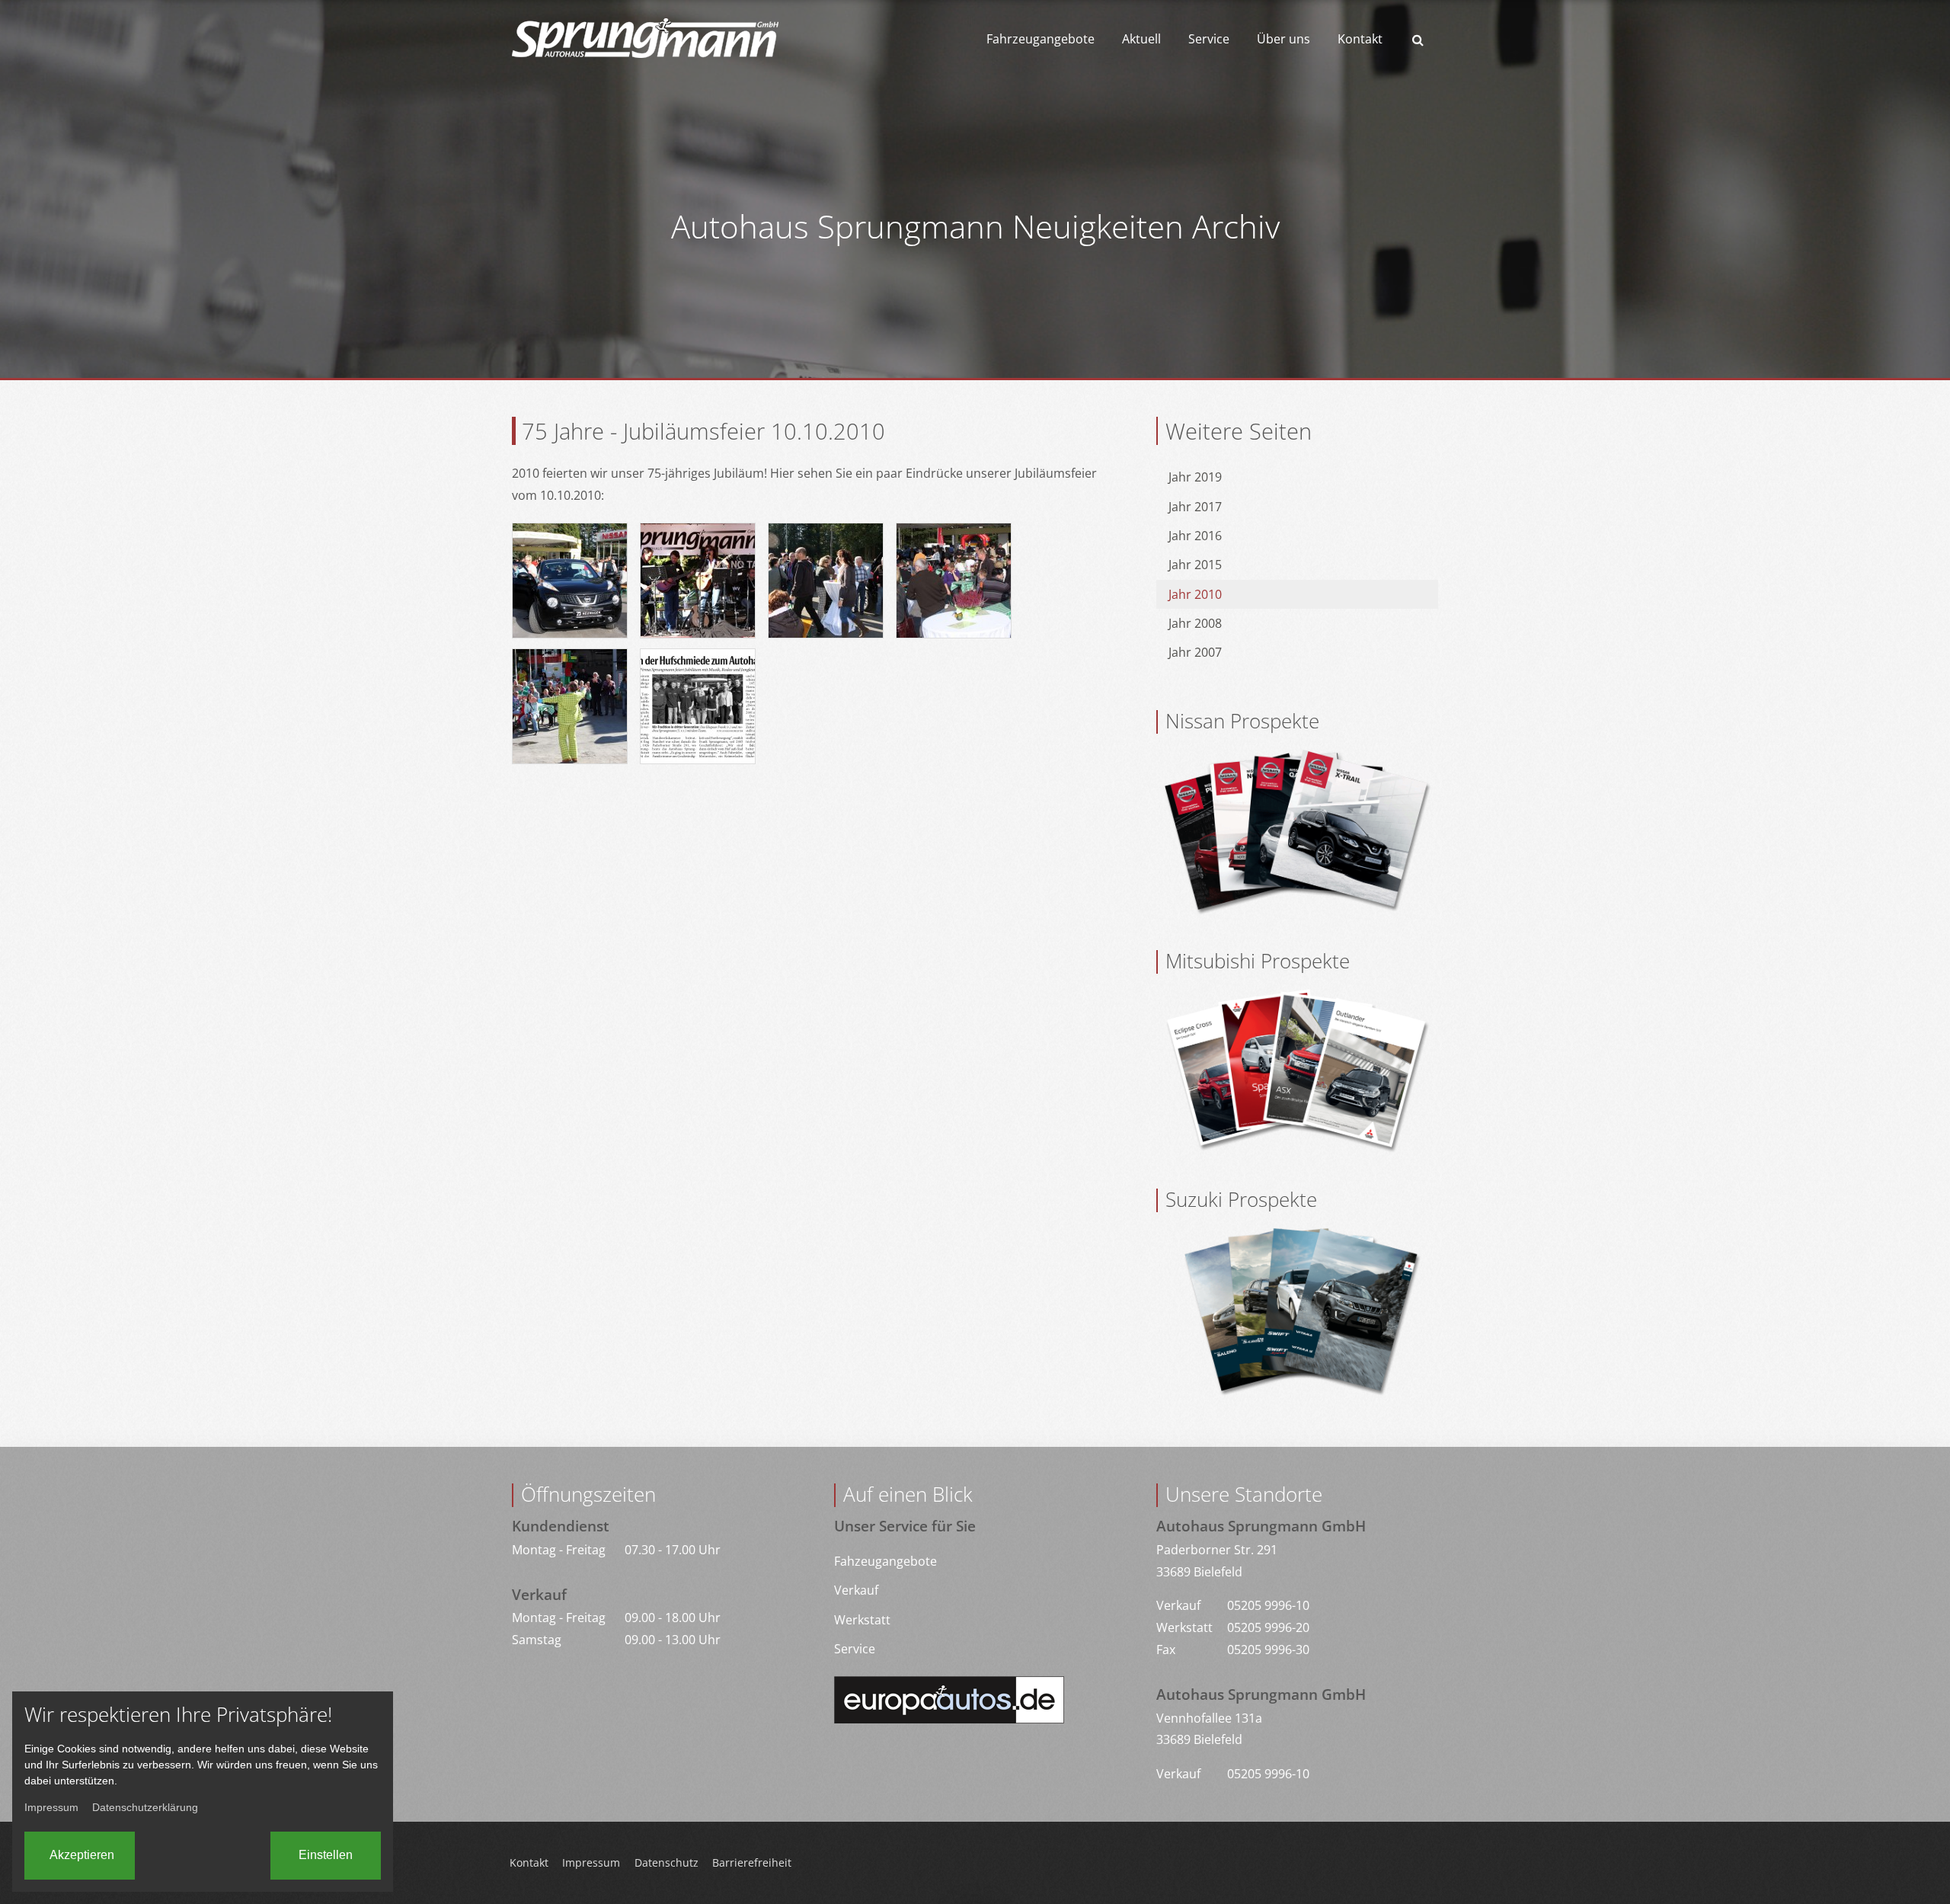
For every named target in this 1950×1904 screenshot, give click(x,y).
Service (1209, 39)
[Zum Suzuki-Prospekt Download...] (1297, 1309)
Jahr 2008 (1195, 623)
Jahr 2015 (1195, 565)
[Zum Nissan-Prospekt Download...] (1297, 830)
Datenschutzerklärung (145, 1807)
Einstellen (326, 1855)
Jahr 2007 (1195, 652)
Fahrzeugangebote (1041, 39)
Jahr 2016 (1195, 536)
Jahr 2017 (1195, 507)
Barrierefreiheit (752, 1862)
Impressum (591, 1862)
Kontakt (1360, 39)
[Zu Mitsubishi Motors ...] (1297, 1070)
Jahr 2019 (1195, 477)
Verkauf (856, 1590)
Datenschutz (667, 1862)
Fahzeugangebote (885, 1561)
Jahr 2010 (1195, 594)
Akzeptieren (82, 1855)
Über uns (1283, 39)
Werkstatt (862, 1620)
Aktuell (1141, 39)
